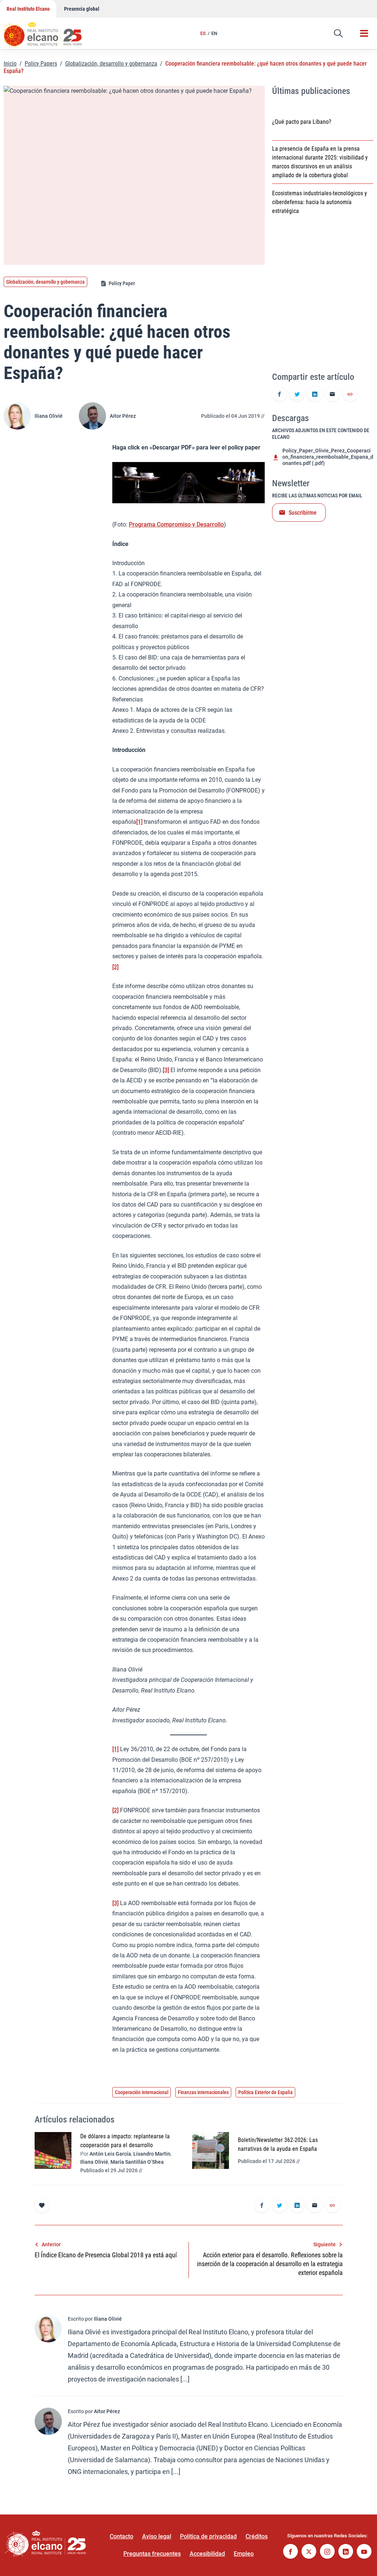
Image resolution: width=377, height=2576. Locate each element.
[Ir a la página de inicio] (50, 31)
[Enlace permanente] (350, 395)
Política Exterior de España (265, 2092)
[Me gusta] (42, 2205)
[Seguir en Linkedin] (346, 2552)
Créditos (257, 2536)
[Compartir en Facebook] (279, 395)
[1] (139, 822)
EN (214, 33)
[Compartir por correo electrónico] (332, 395)
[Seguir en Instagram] (327, 2552)
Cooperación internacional (142, 2092)
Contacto (121, 2536)
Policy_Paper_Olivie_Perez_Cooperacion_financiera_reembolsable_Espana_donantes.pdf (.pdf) (328, 457)
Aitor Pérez (123, 416)
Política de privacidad (208, 2536)
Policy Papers (41, 64)
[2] (115, 967)
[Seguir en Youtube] (364, 2552)
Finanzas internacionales (203, 2092)
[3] (166, 1070)
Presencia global (82, 9)
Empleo (244, 2554)
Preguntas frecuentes (152, 2554)
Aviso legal (157, 2536)
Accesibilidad (207, 2554)
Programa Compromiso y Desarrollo (176, 524)
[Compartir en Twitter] (297, 395)
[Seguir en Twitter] (309, 2552)
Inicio (10, 64)
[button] (338, 34)
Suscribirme (303, 513)
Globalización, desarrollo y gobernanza (111, 64)
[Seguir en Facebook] (290, 2552)
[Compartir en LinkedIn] (315, 395)
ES (203, 33)
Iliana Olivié (49, 416)
